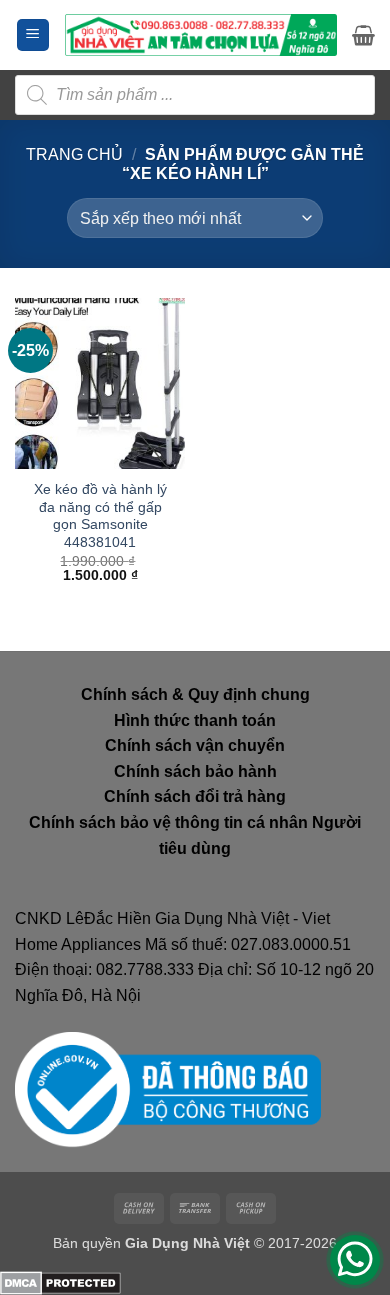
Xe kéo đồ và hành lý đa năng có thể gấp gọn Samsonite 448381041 (100, 516)
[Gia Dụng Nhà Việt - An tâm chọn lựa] (201, 35)
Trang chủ (74, 154)
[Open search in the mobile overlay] (195, 95)
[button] (33, 35)
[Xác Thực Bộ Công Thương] (168, 1089)
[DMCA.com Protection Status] (60, 1282)
